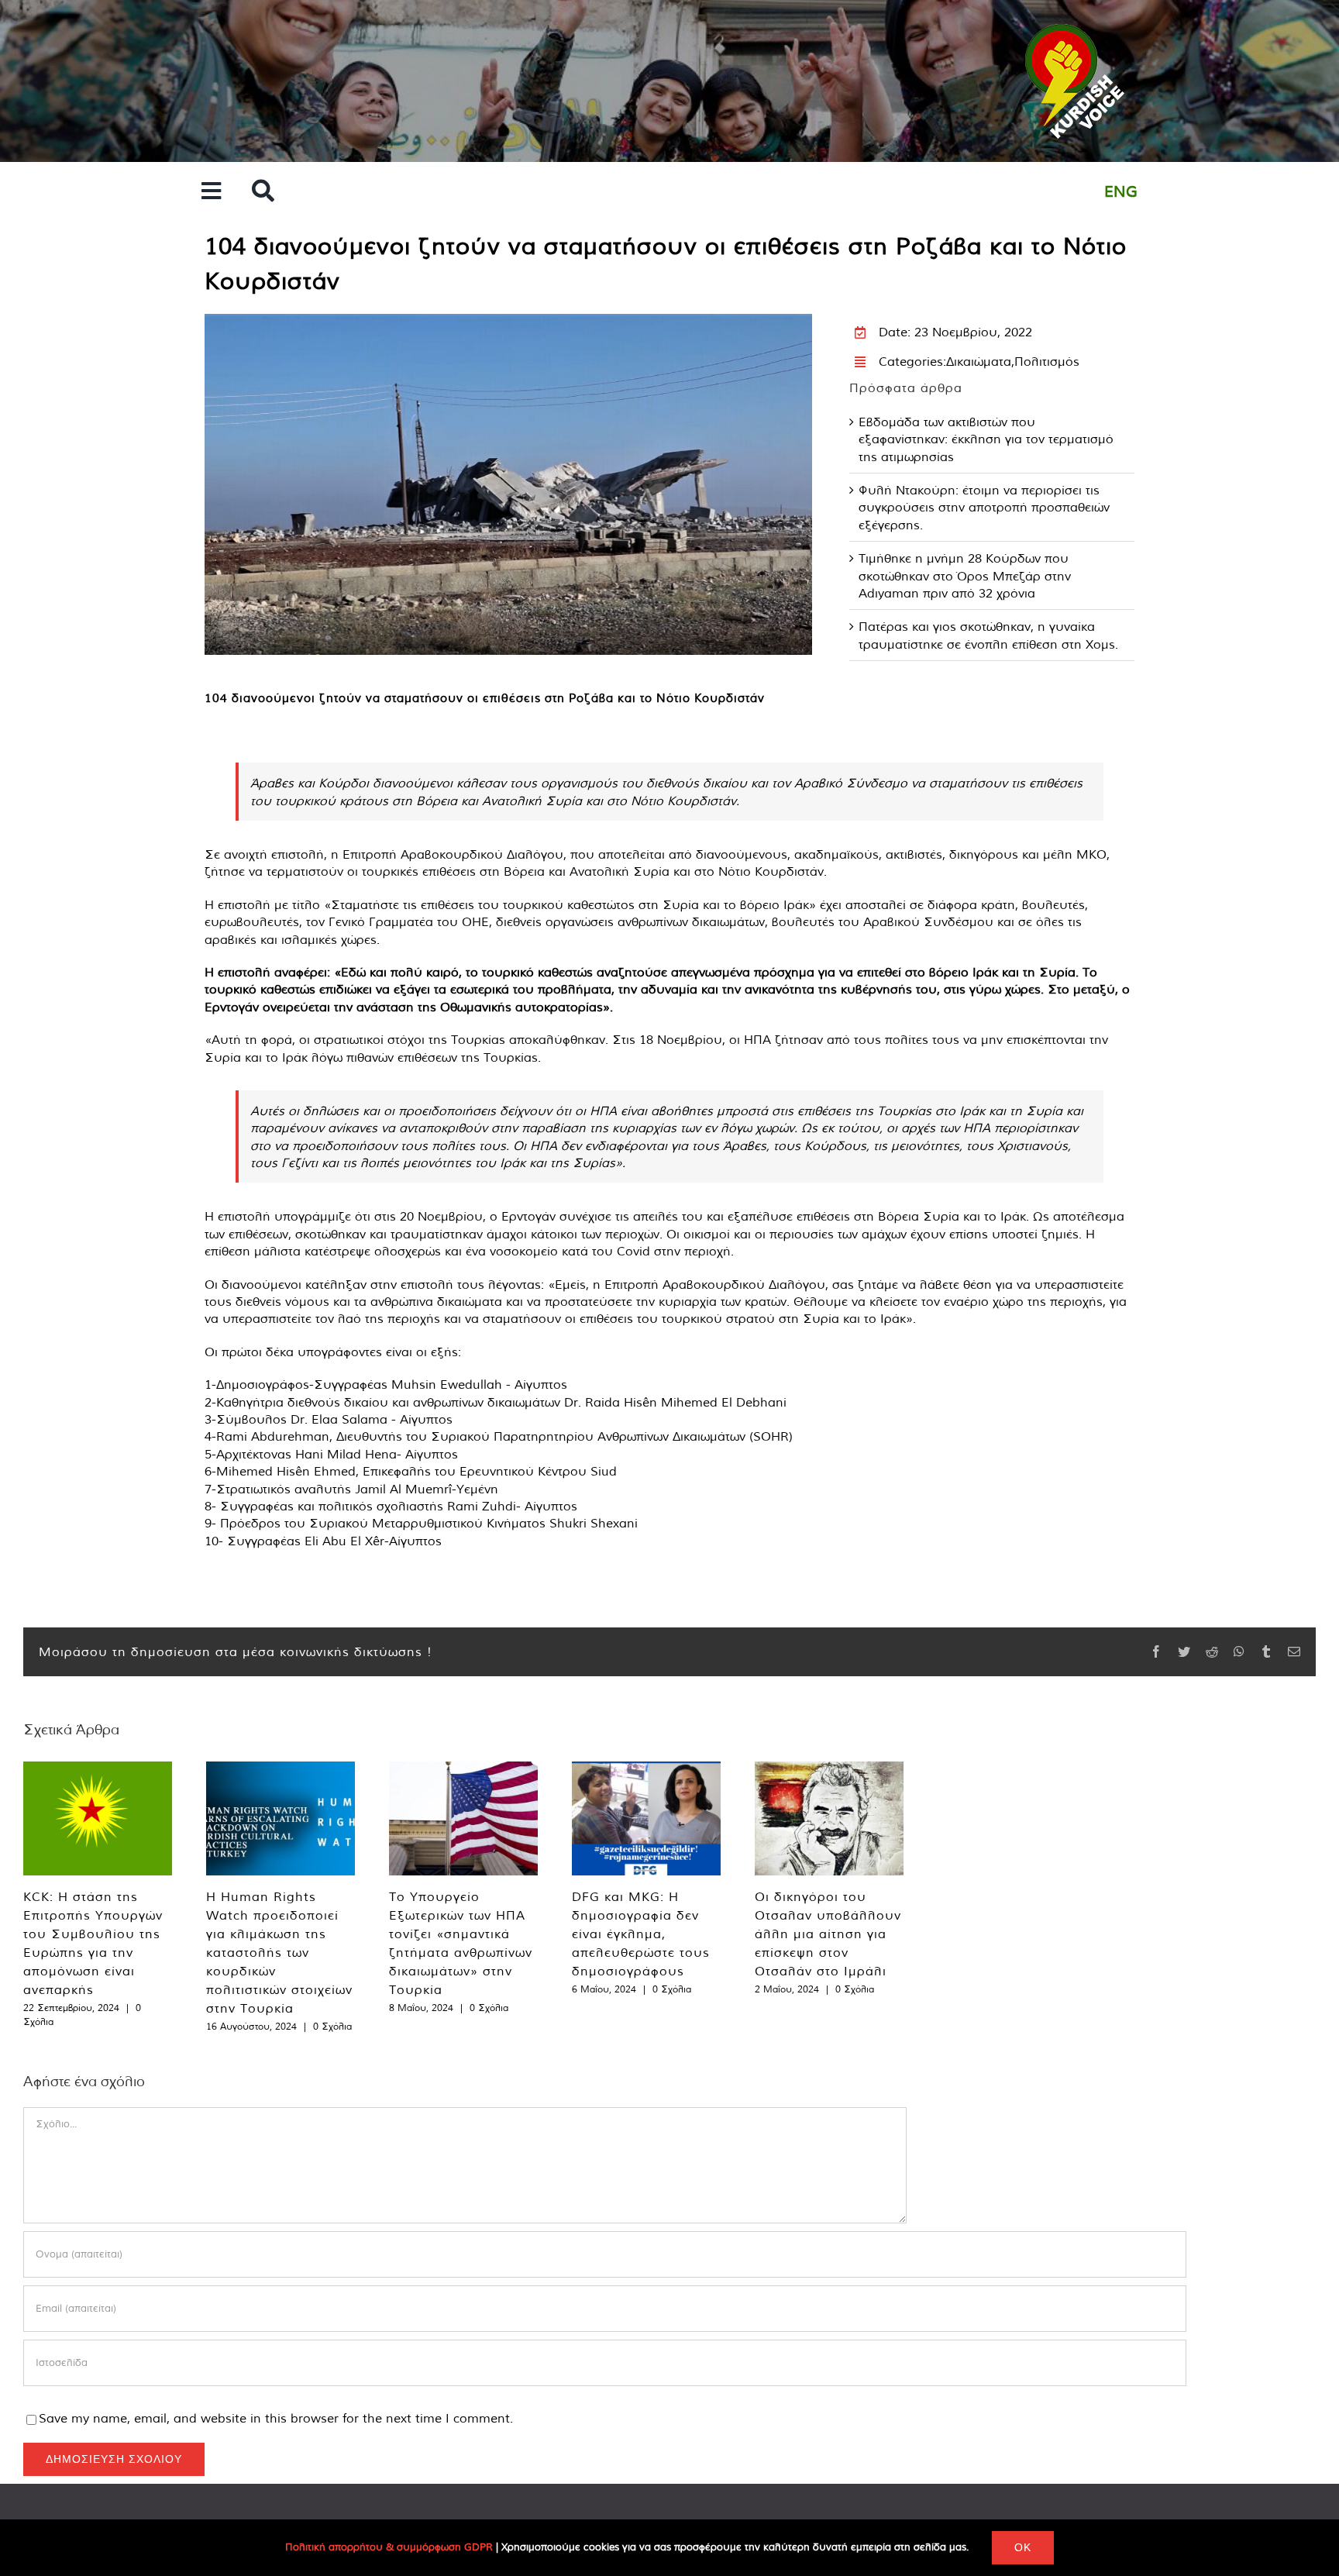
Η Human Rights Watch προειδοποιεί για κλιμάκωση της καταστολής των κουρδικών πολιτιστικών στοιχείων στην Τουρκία (279, 1952)
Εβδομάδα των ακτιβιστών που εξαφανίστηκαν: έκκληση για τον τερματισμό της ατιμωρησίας (986, 439)
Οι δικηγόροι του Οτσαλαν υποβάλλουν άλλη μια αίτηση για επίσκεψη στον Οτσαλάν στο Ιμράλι (828, 1934)
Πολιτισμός (1047, 361)
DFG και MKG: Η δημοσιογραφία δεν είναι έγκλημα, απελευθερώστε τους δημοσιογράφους (641, 1934)
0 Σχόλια (332, 2026)
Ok (1023, 2547)
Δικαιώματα (979, 361)
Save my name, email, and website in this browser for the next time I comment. (276, 2418)
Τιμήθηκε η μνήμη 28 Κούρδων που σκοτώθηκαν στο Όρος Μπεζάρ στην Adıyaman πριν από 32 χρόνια (965, 575)
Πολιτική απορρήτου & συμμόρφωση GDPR (389, 2547)
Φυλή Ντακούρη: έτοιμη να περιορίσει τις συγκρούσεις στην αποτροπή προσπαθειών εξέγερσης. (984, 507)
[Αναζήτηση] (263, 192)
